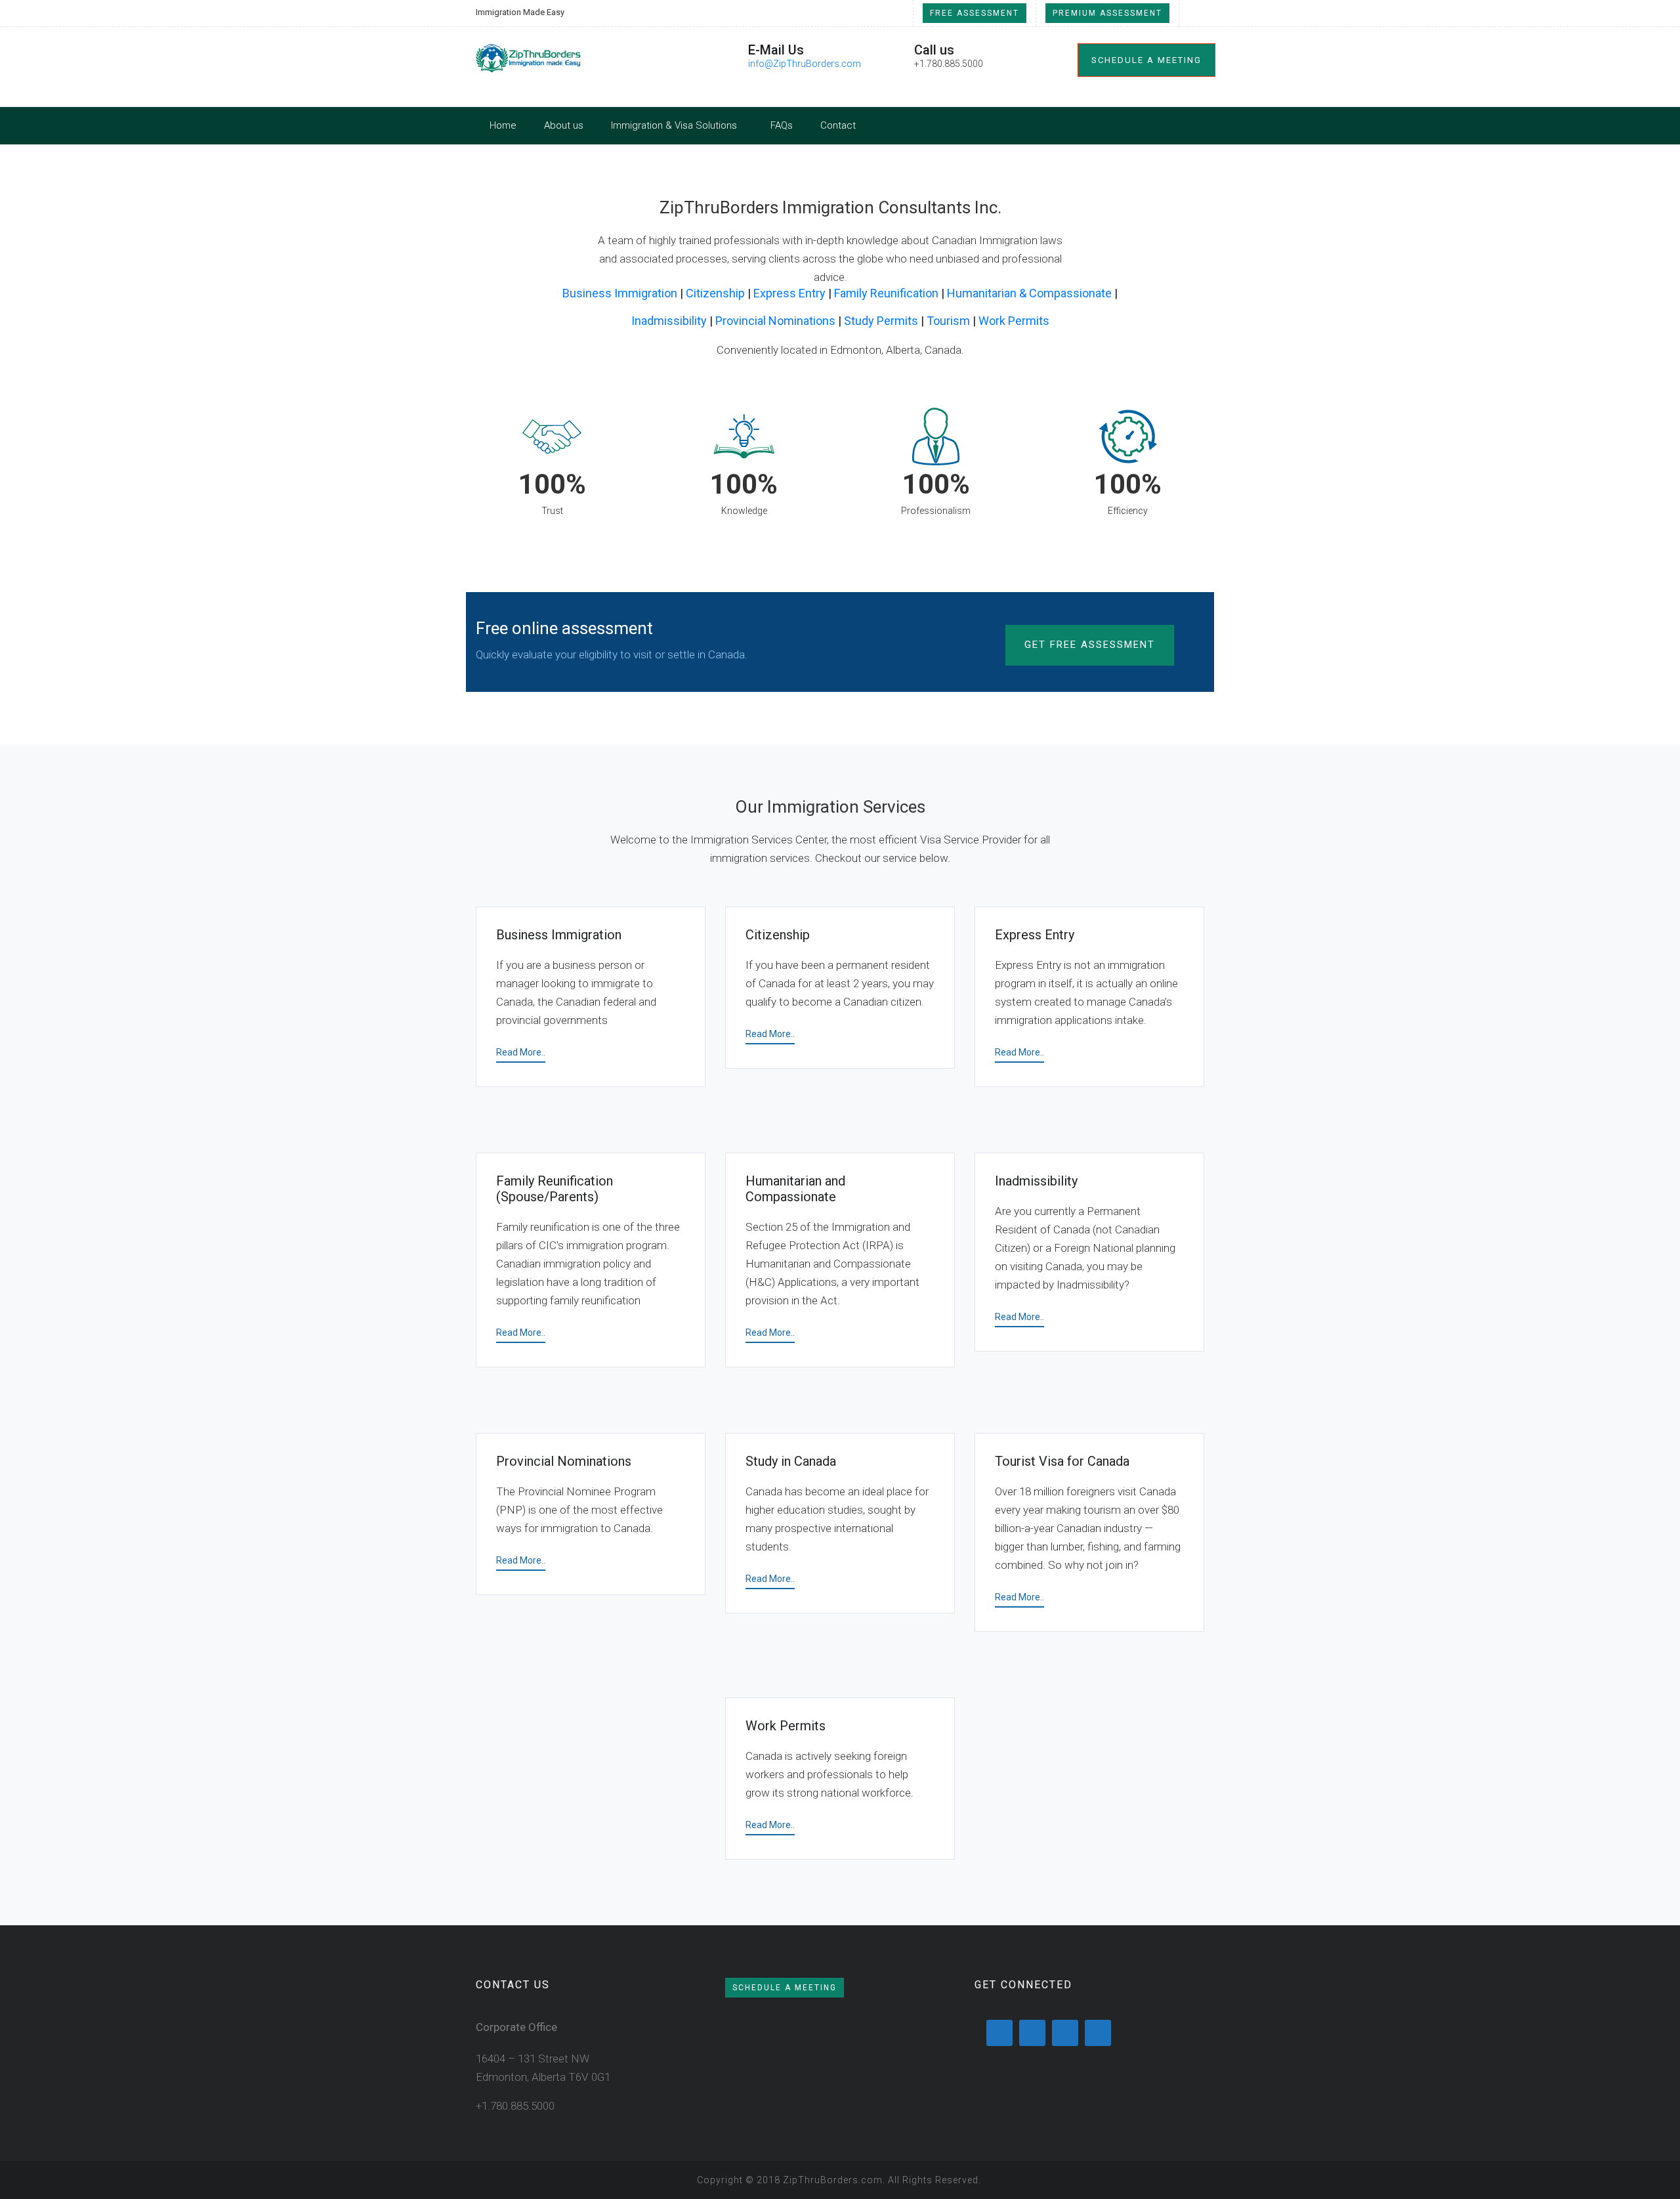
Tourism (948, 321)
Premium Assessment (1107, 13)
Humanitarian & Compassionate (1029, 293)
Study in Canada (791, 1461)
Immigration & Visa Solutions (674, 125)
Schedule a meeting (1146, 60)
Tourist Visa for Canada (1062, 1461)
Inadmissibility (669, 321)
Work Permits (1014, 321)
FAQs (782, 125)
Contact (838, 125)
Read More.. (521, 1052)
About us (564, 125)
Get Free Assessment (1090, 645)
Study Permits (881, 321)
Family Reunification (886, 293)
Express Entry (789, 293)
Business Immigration (620, 293)
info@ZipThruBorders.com (805, 64)
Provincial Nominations (775, 321)
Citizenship (715, 293)
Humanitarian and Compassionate (795, 1189)
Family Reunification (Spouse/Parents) (555, 1189)
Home (503, 125)
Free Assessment (975, 13)
